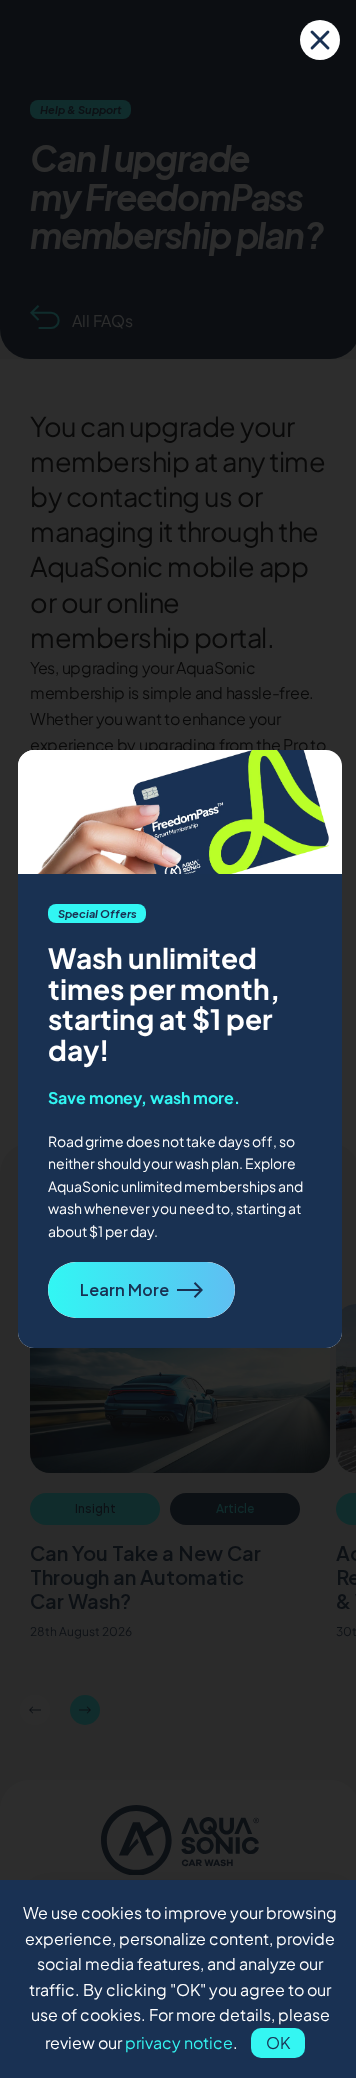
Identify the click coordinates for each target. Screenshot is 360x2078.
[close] (320, 40)
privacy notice (179, 2042)
